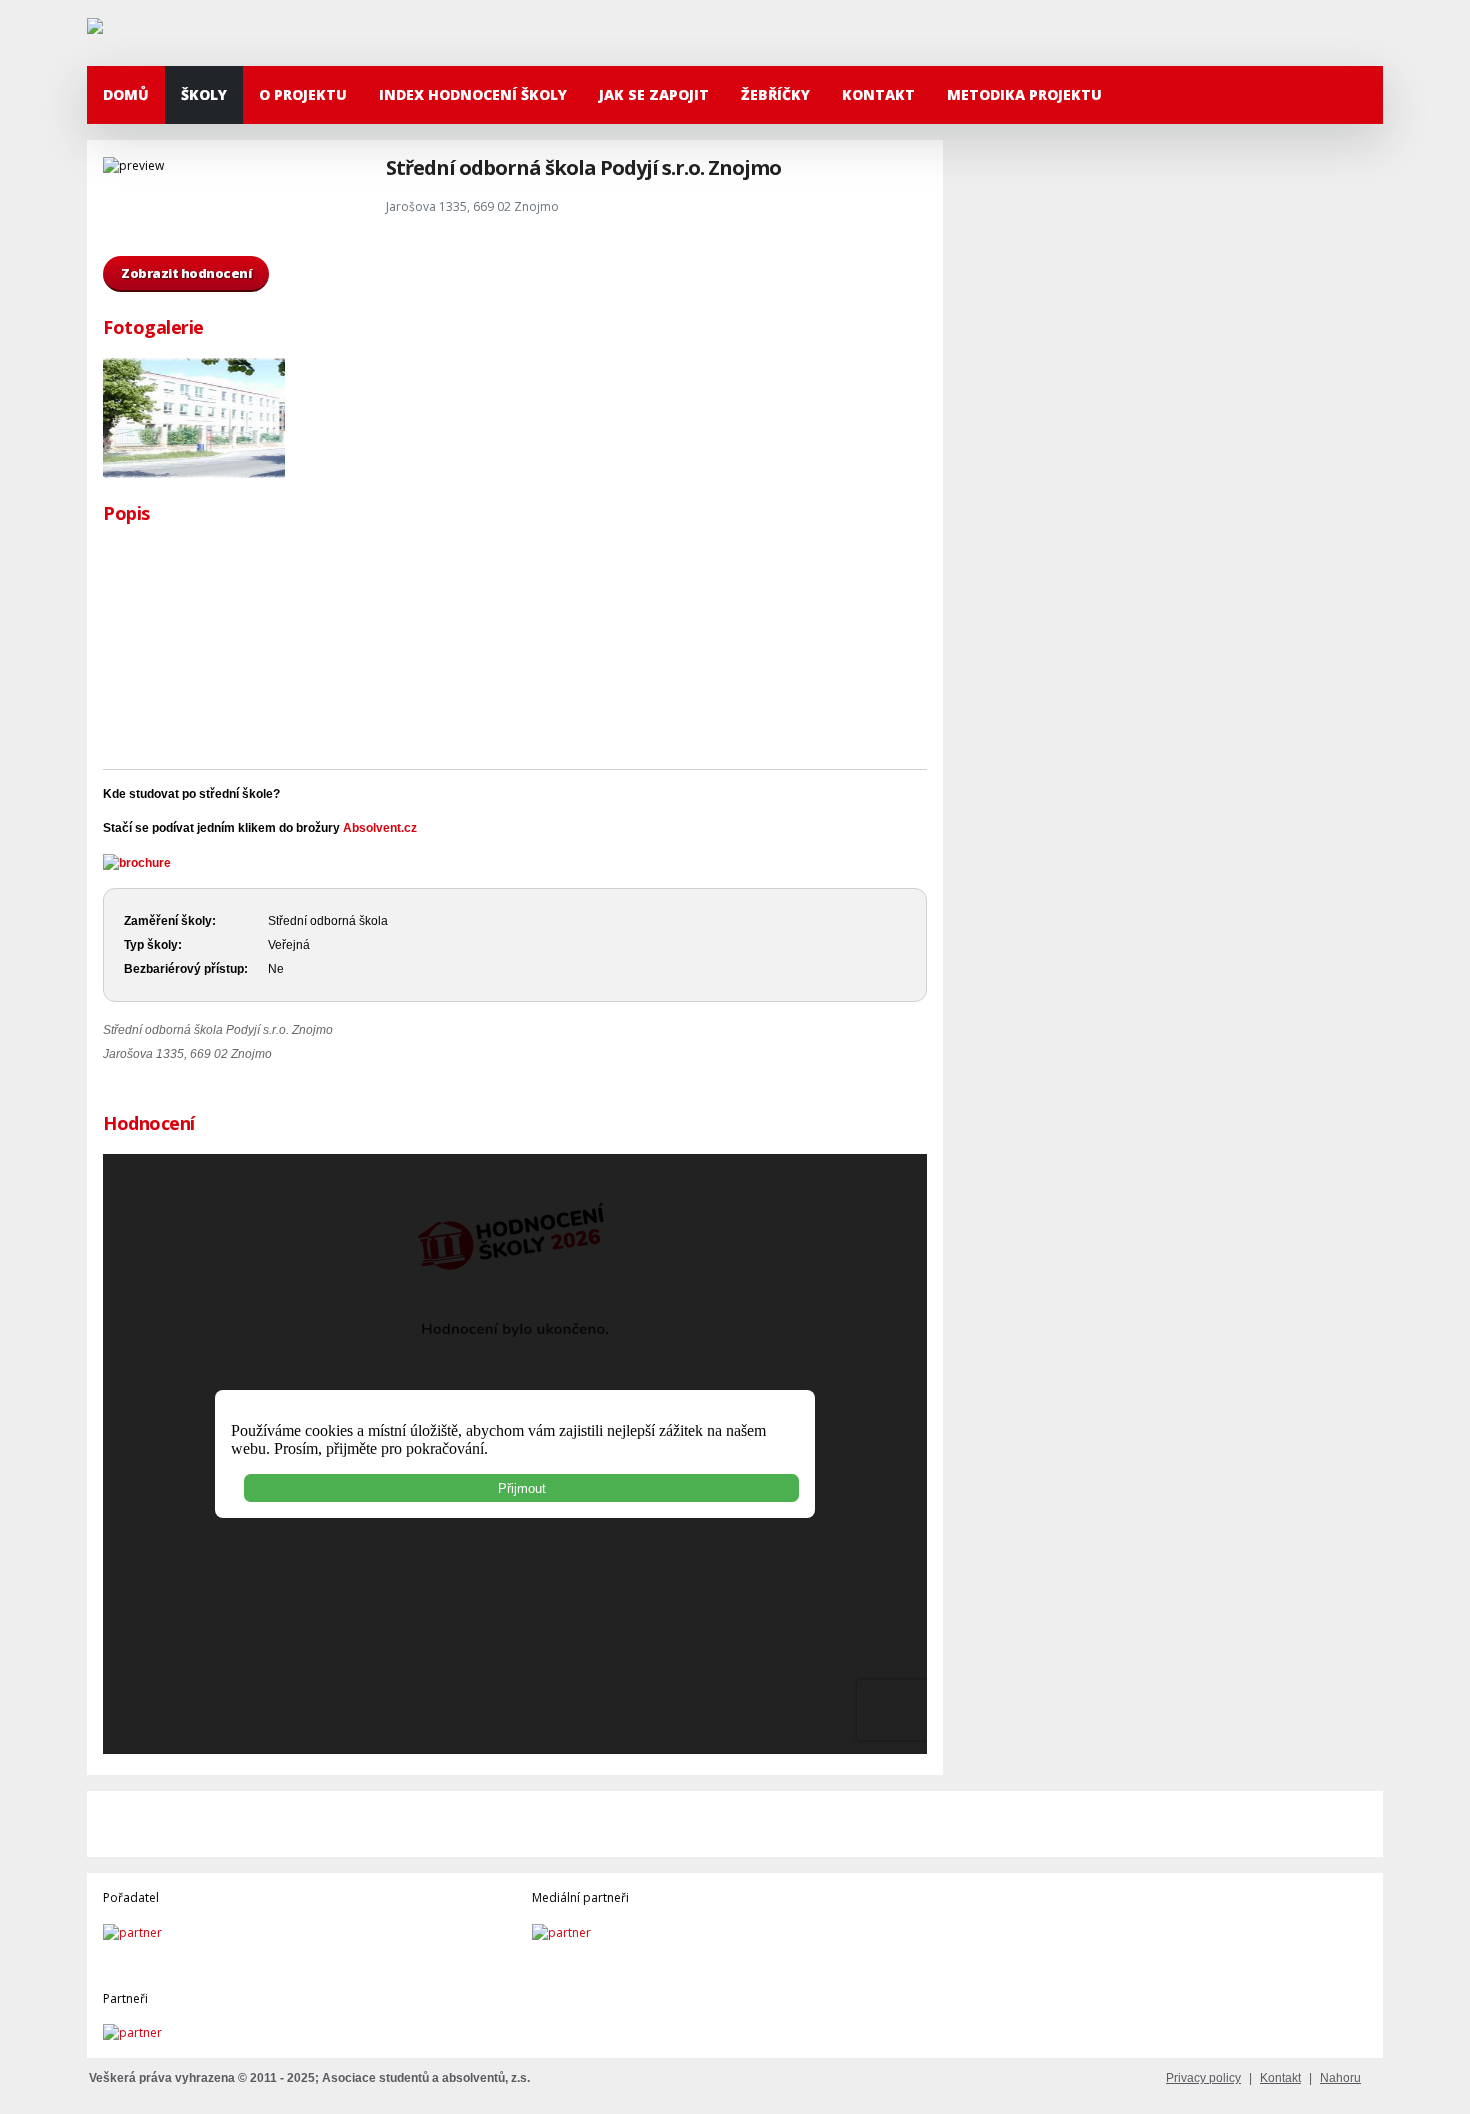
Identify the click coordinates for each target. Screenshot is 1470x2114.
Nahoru (1340, 2078)
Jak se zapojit (654, 94)
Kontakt (878, 94)
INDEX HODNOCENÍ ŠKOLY (473, 94)
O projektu (303, 94)
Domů (126, 94)
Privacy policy (1203, 2078)
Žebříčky (775, 94)
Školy (204, 94)
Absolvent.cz (380, 828)
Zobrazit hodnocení (186, 273)
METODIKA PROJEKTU (1024, 94)
